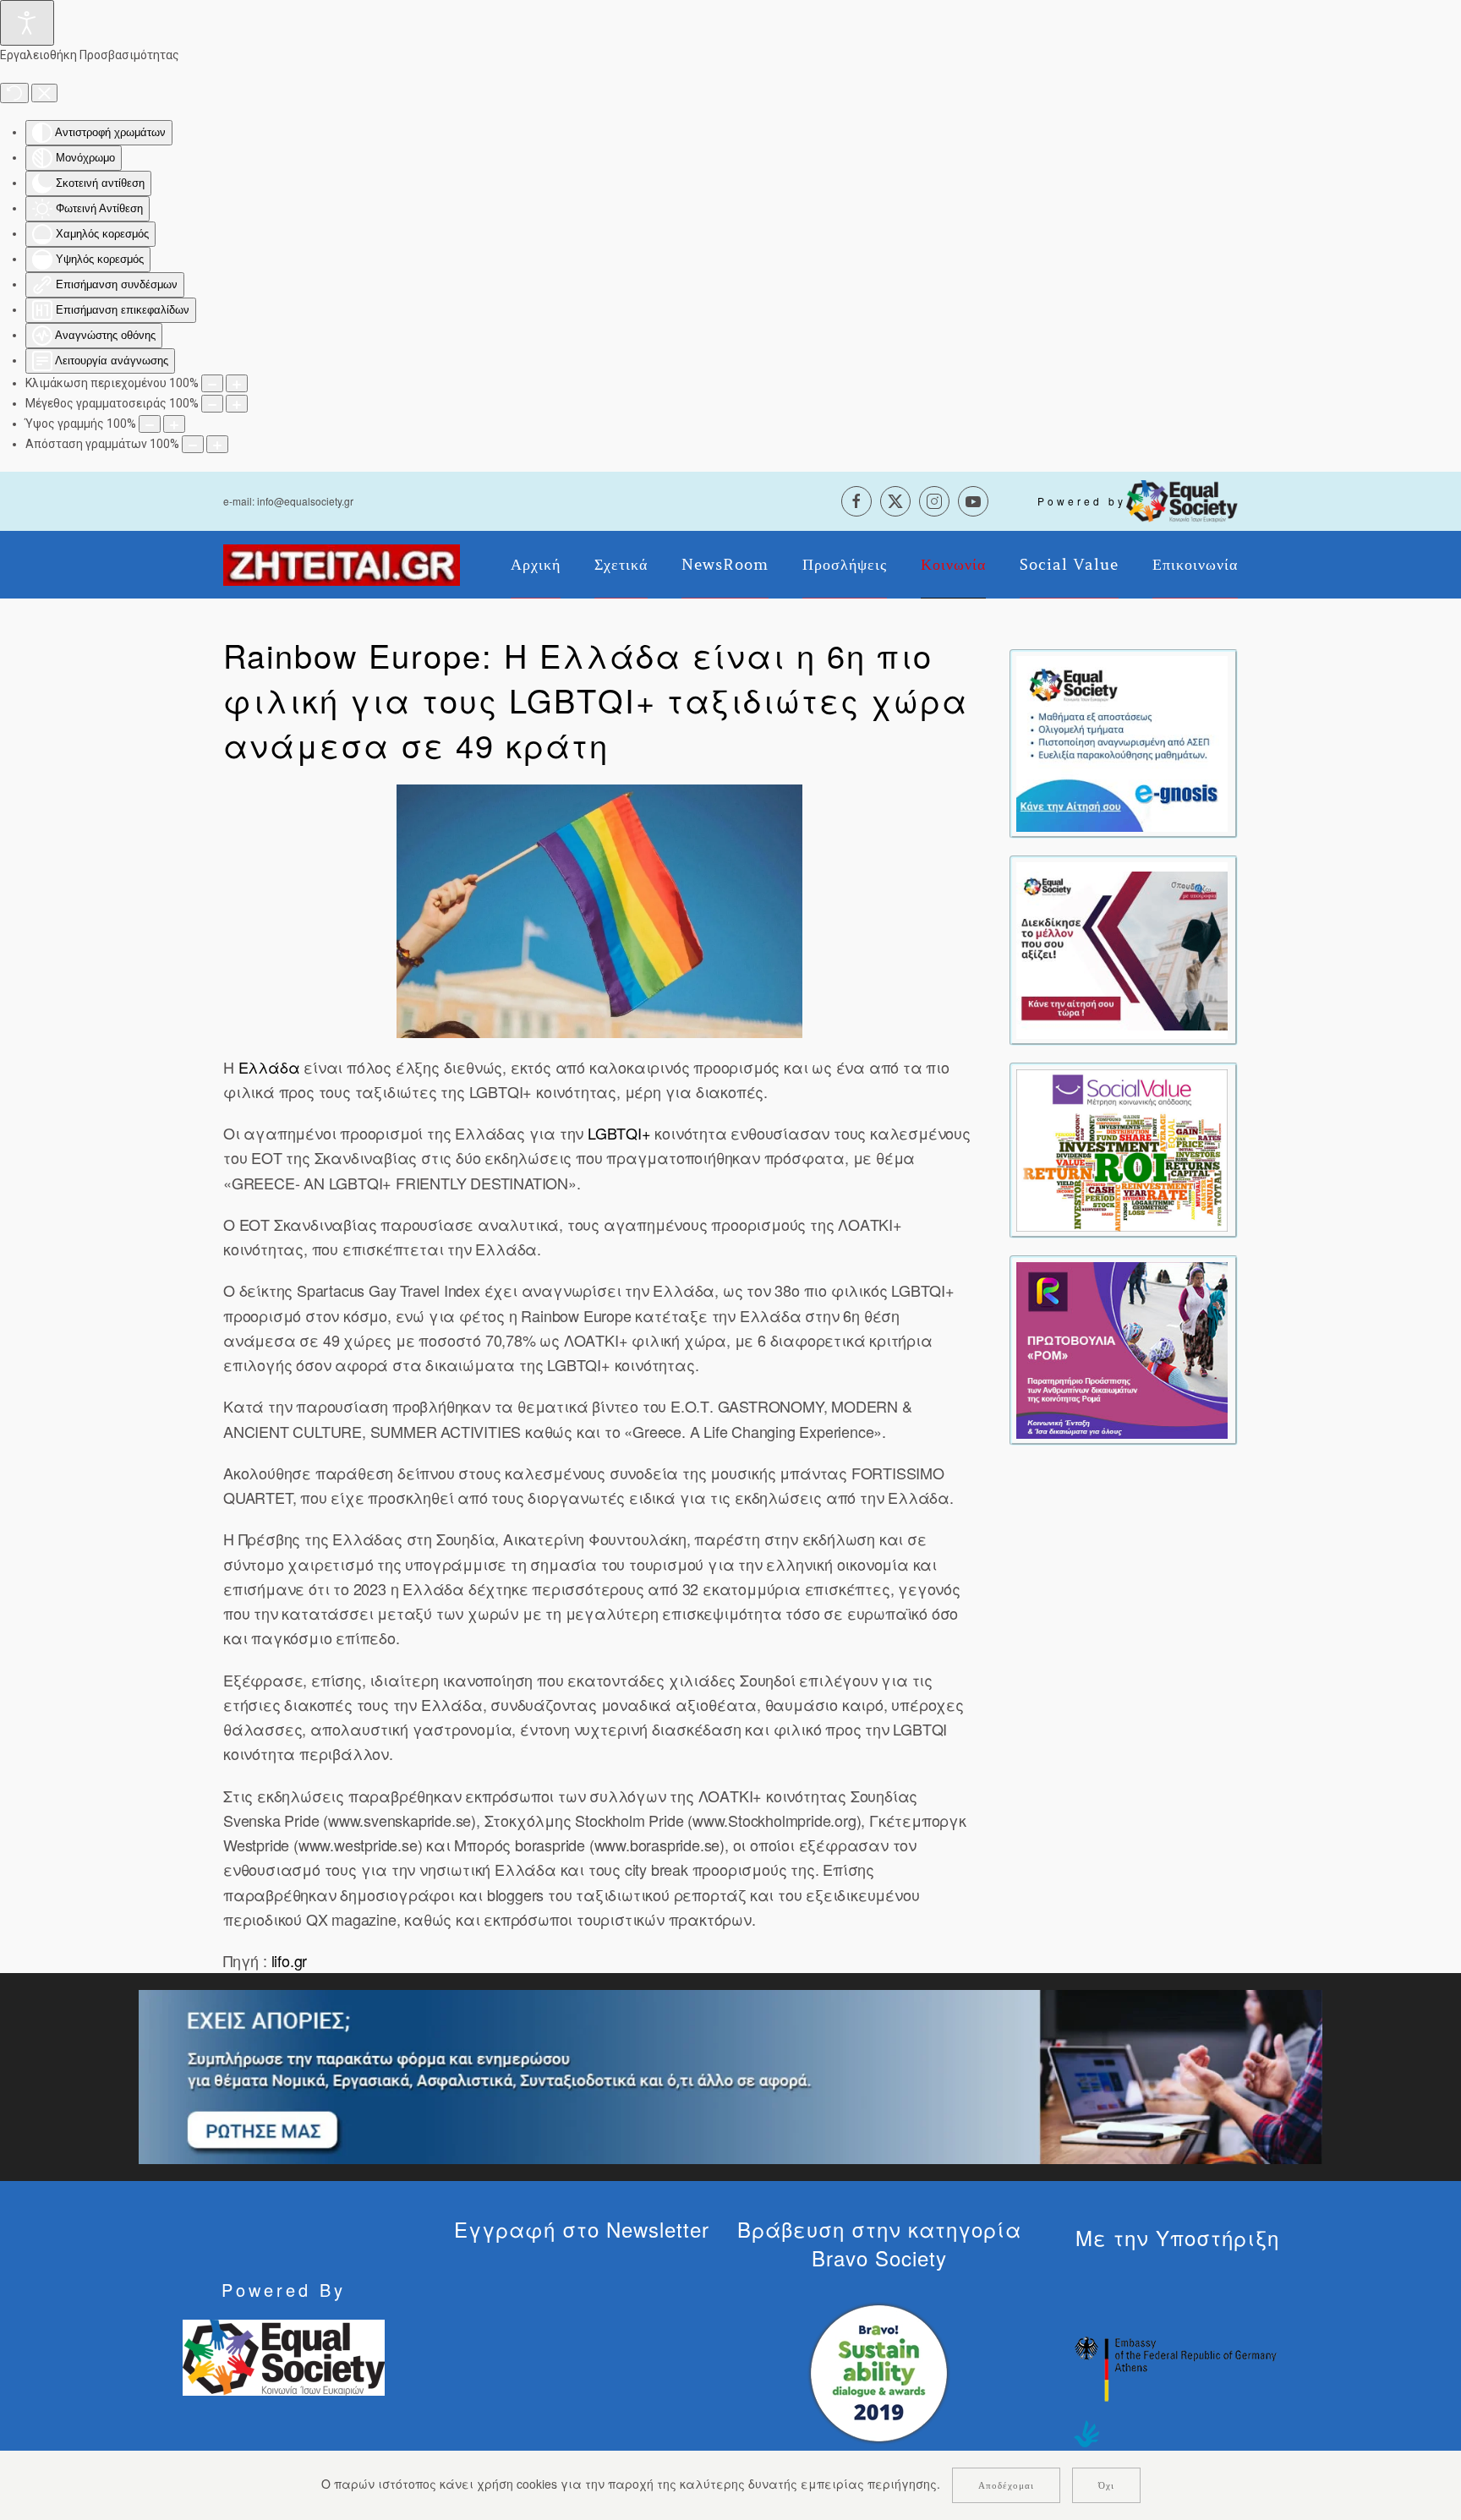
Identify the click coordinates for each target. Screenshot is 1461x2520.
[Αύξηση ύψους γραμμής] (174, 424)
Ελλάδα (271, 1067)
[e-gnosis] (1122, 742)
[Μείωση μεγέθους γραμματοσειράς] (212, 404)
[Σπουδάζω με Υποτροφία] (1122, 948)
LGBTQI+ (619, 1133)
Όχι (1106, 2485)
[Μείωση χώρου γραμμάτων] (193, 444)
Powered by (1082, 501)
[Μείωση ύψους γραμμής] (150, 424)
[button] (599, 911)
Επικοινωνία (1195, 565)
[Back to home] (342, 565)
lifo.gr (287, 1960)
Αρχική (536, 565)
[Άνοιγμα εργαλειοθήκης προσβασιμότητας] (27, 23)
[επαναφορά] (14, 93)
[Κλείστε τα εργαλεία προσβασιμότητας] (44, 93)
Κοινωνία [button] (953, 565)
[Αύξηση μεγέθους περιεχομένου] (237, 383)
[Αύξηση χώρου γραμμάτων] (217, 444)
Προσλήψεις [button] (845, 565)
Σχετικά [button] (621, 565)
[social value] (1122, 1149)
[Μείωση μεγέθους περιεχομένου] (212, 383)
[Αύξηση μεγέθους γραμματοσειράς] (237, 404)
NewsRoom (725, 565)
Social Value (1069, 565)
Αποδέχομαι (1006, 2485)
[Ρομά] (1122, 1348)
